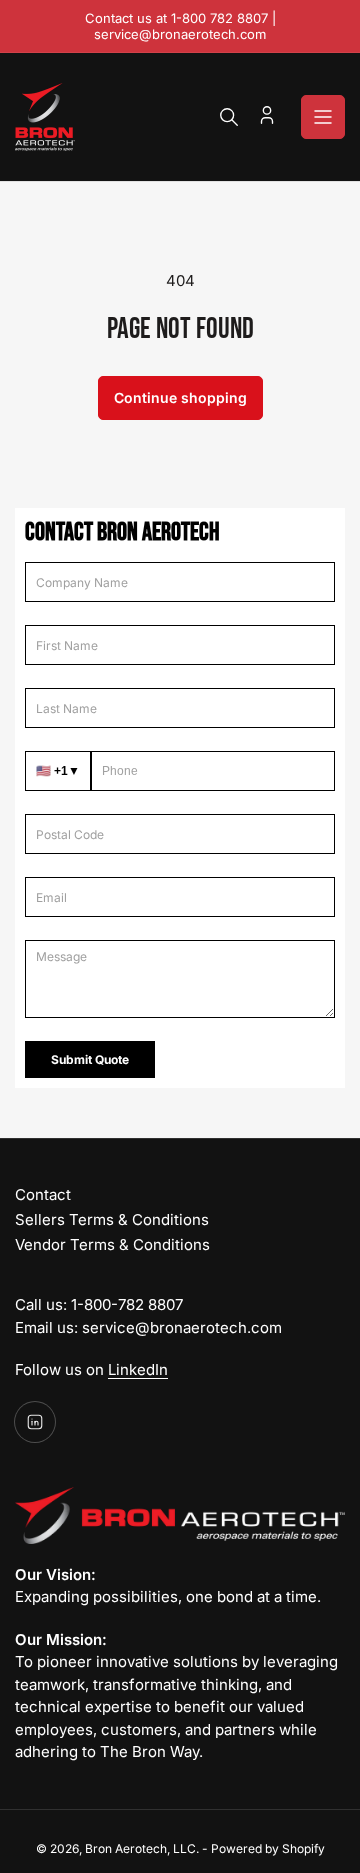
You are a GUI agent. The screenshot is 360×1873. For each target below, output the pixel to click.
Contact (43, 1194)
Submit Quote (90, 1059)
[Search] (229, 117)
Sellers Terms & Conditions (112, 1219)
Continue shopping (180, 397)
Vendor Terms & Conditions (112, 1244)
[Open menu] (323, 117)
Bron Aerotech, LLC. (142, 1848)
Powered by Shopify (268, 1848)
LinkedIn (138, 1369)
